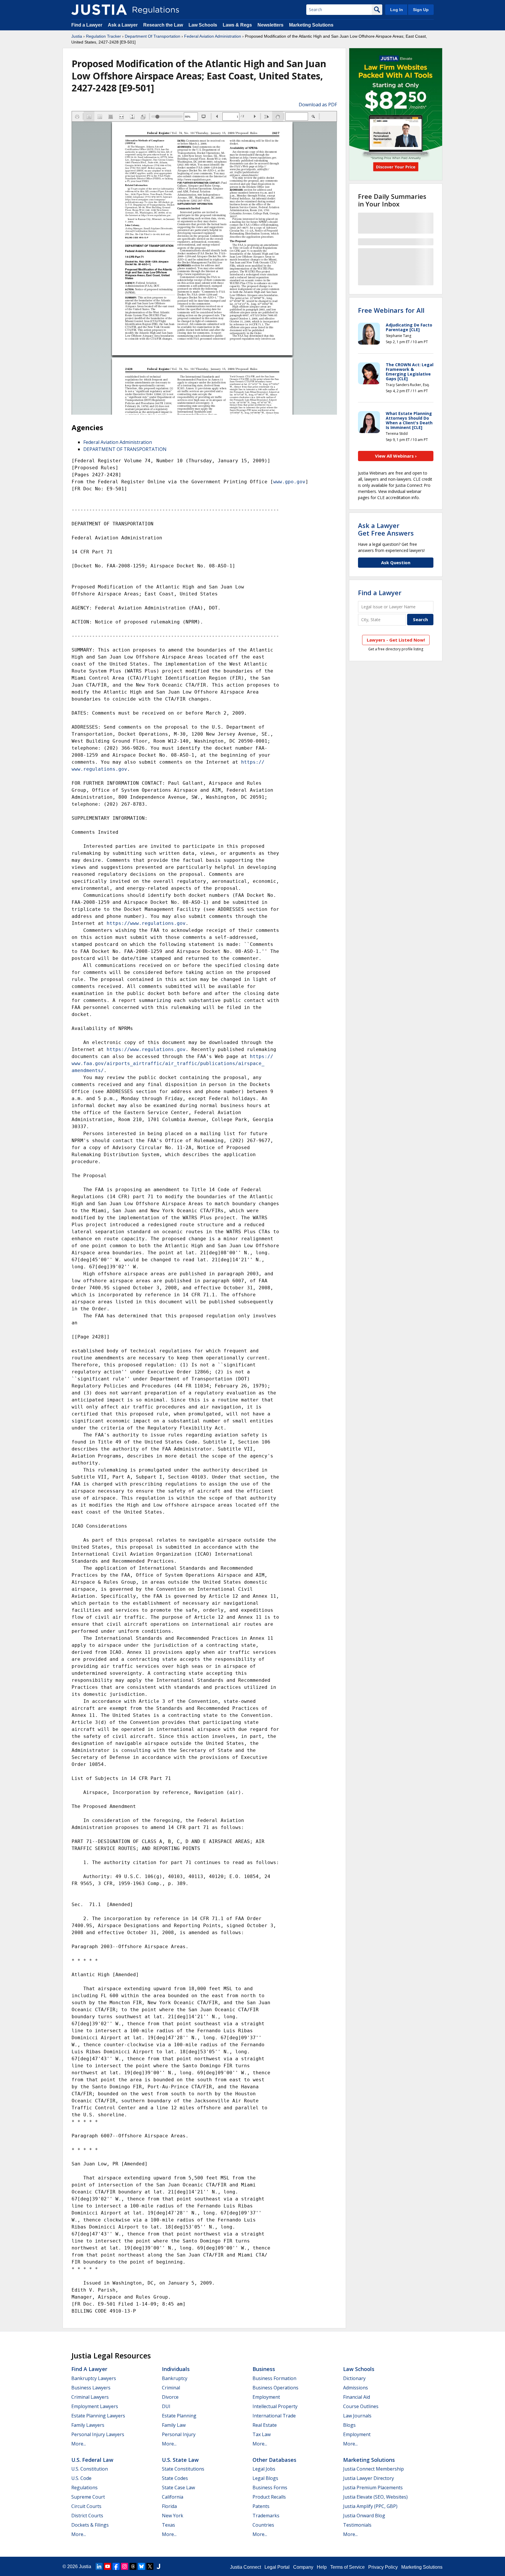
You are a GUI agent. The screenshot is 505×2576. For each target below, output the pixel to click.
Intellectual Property (275, 2406)
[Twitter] (150, 2566)
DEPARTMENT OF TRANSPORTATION (125, 449)
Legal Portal (277, 2567)
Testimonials (357, 2525)
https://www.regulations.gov (146, 923)
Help (322, 2567)
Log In (397, 10)
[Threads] (133, 2566)
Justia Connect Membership (373, 2469)
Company (303, 2567)
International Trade (274, 2416)
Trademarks (266, 2516)
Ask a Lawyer (123, 25)
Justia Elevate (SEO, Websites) (375, 2497)
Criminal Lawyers (90, 2397)
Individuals (176, 2369)
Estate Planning (179, 2416)
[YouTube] (108, 2566)
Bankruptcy (175, 2378)
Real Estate (265, 2425)
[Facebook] (116, 2566)
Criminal (171, 2388)
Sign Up (421, 10)
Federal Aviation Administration (213, 36)
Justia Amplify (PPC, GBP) (370, 2506)
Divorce (170, 2397)
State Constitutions (183, 2469)
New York (173, 2516)
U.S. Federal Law (92, 2460)
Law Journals (357, 2416)
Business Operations (275, 2388)
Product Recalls (269, 2497)
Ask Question (396, 562)
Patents (261, 2506)
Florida (169, 2506)
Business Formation (274, 2378)
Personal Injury (179, 2434)
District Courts (87, 2516)
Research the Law (163, 25)
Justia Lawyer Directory (369, 2478)
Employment (266, 2397)
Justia (77, 36)
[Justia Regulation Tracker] (99, 10)
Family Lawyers (88, 2425)
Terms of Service (347, 2567)
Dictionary (354, 2378)
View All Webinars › (396, 456)
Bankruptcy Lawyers (94, 2378)
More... (79, 2444)
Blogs (349, 2425)
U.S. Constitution (90, 2469)
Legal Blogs (265, 2478)
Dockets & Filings (90, 2525)
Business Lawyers (91, 2388)
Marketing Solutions (311, 25)
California (173, 2497)
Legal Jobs (264, 2469)
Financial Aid (357, 2397)
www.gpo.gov (289, 482)
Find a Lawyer (87, 25)
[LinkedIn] (99, 2566)
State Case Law (178, 2488)
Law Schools (203, 25)
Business (264, 2369)
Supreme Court (88, 2497)
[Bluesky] (141, 2566)
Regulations (84, 2488)
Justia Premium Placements (373, 2488)
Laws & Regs (237, 25)
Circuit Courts (86, 2506)
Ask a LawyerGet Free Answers (386, 529)
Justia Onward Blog (364, 2516)
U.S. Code (81, 2478)
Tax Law (262, 2434)
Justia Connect (245, 2567)
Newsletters (270, 25)
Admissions (356, 2388)
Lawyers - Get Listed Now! (396, 640)
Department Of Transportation (153, 36)
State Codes (175, 2478)
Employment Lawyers (95, 2406)
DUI (166, 2406)
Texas (168, 2525)
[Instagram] (124, 2566)
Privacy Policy (383, 2567)
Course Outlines (361, 2406)
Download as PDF (318, 105)
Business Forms (270, 2488)
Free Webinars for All (391, 310)
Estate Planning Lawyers (98, 2416)
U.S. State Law (180, 2460)
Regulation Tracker (103, 36)
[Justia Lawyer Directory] (158, 2566)
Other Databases (274, 2460)
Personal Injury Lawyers (98, 2434)
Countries (263, 2525)
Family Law (174, 2425)
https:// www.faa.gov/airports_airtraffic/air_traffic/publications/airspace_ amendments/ (172, 1063)
